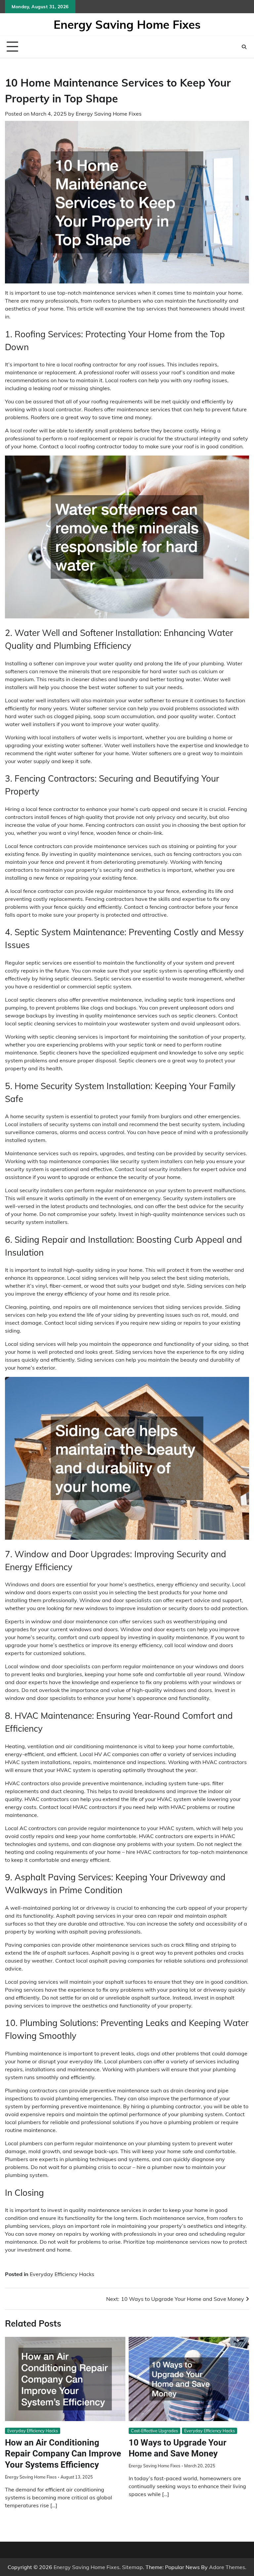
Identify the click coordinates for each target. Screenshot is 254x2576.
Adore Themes (227, 2567)
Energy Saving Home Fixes (127, 24)
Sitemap (132, 2567)
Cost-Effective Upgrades (154, 2431)
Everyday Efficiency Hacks (62, 2274)
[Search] (244, 47)
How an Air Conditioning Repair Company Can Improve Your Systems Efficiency (63, 2454)
